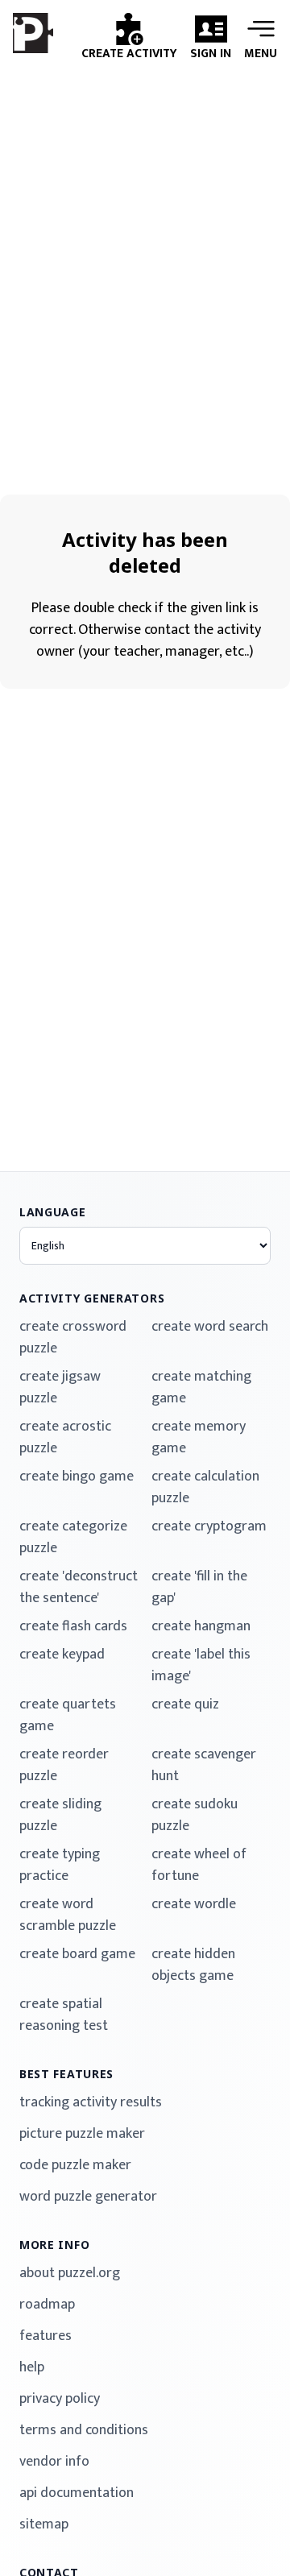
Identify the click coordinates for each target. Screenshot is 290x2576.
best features (66, 2074)
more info (54, 2245)
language (53, 1212)
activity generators (92, 1298)
